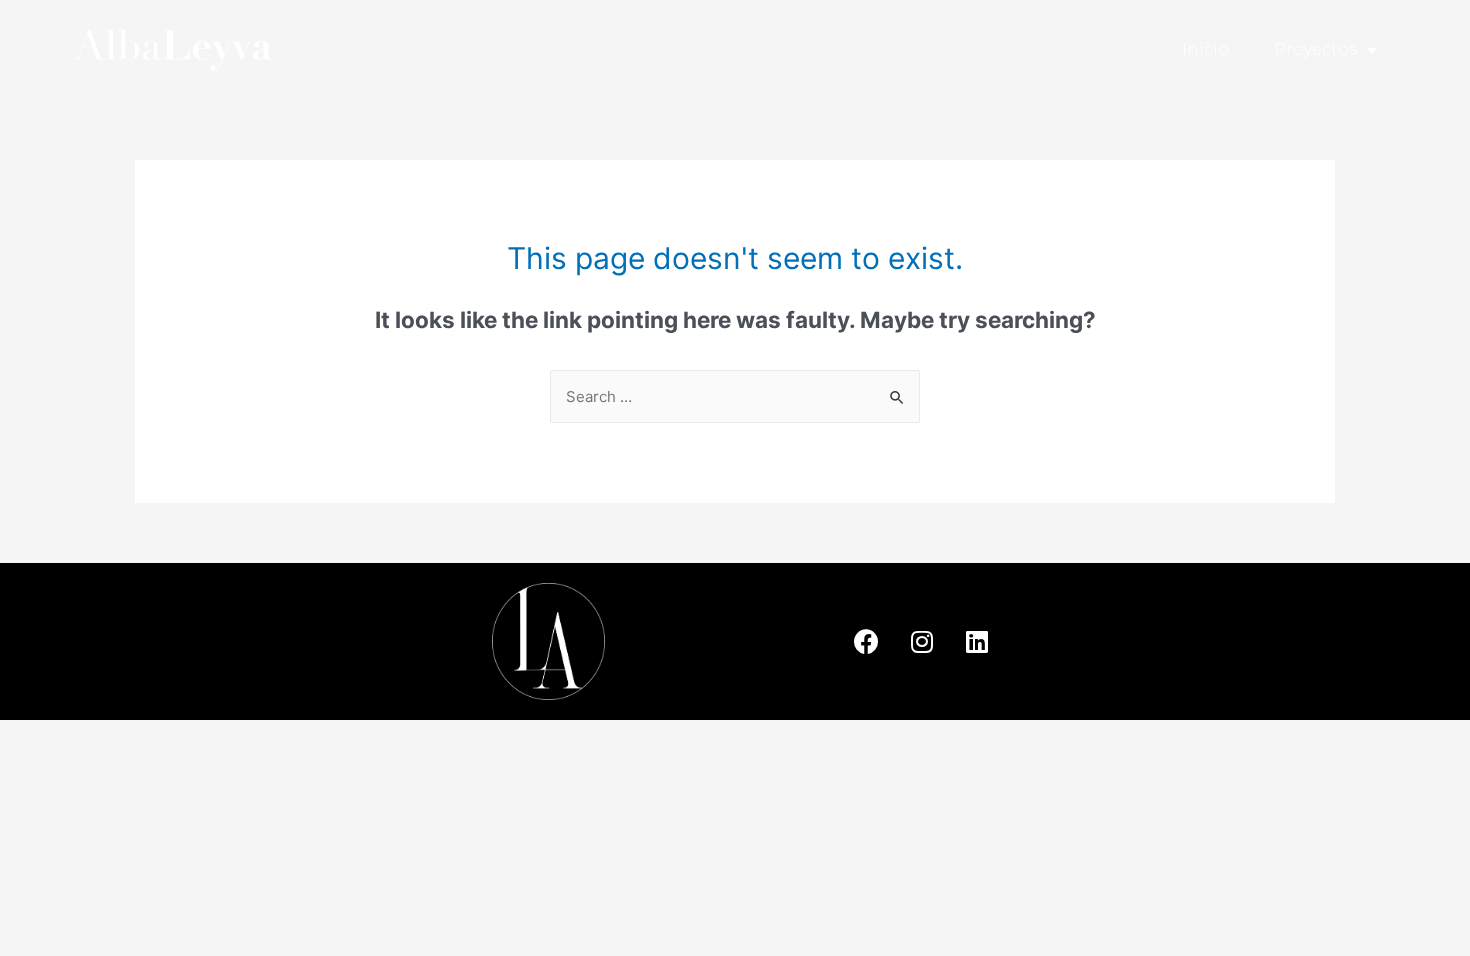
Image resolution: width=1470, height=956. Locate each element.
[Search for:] (735, 396)
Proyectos (1315, 49)
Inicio (1205, 49)
